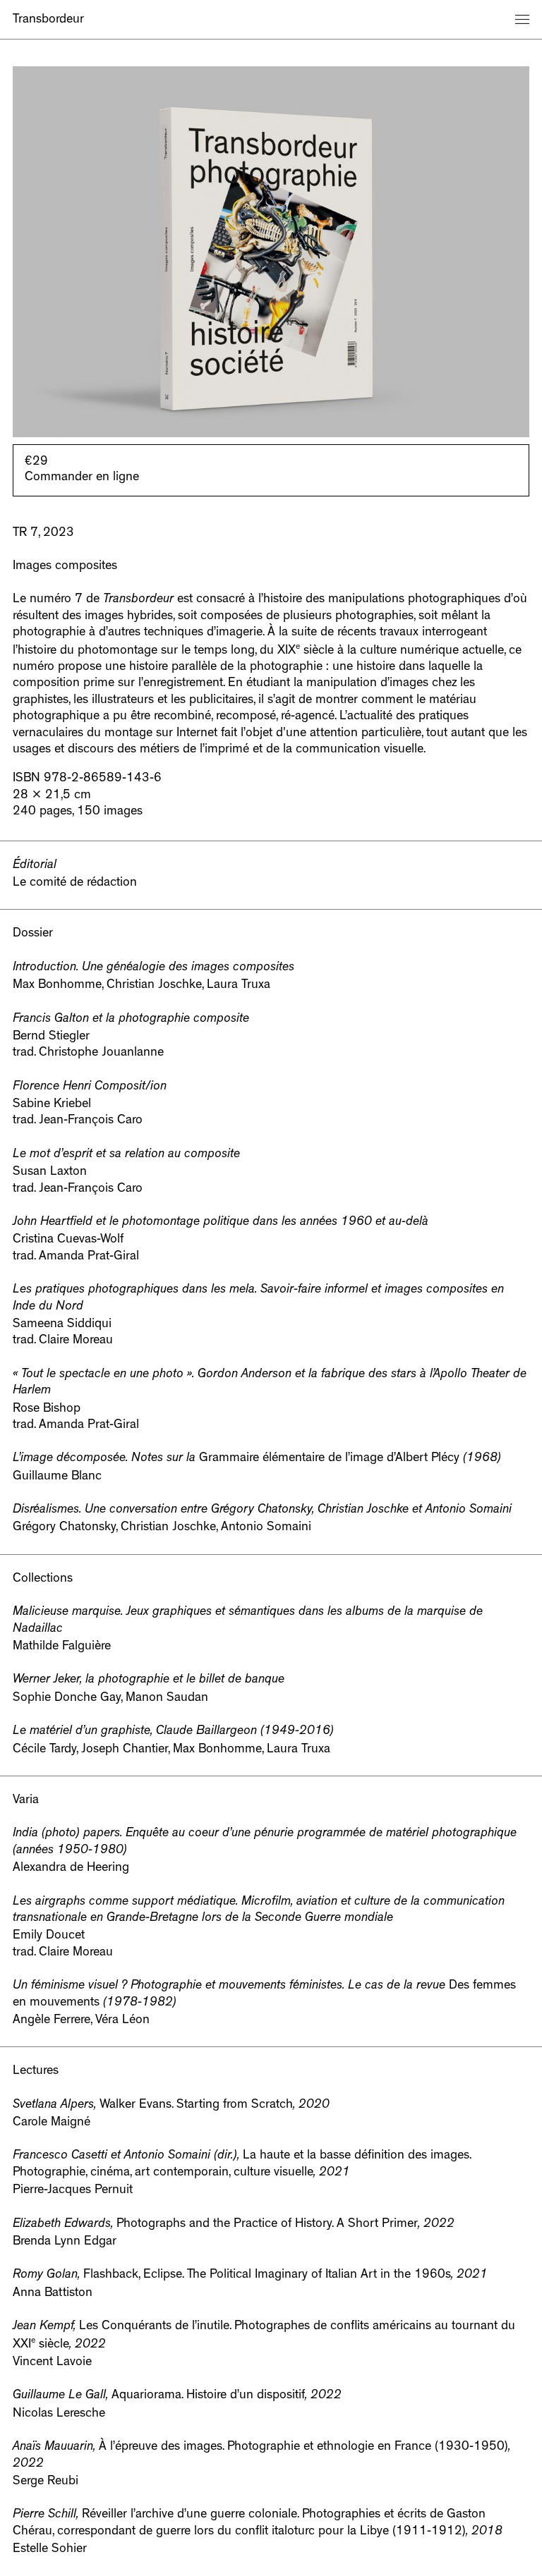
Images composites (65, 567)
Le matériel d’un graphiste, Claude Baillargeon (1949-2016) (173, 1732)
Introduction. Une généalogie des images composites (153, 968)
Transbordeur (48, 20)
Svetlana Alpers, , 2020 (171, 2106)
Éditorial (35, 866)
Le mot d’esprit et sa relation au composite (126, 1155)
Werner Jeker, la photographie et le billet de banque (149, 1680)
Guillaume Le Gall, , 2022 (177, 2396)
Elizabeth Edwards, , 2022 (234, 2225)
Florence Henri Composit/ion (90, 1087)
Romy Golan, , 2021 (250, 2276)
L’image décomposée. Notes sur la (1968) (257, 1459)
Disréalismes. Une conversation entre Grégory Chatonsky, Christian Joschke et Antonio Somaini (262, 1510)
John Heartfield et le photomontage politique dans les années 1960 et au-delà (221, 1223)
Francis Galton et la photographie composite (131, 1020)
